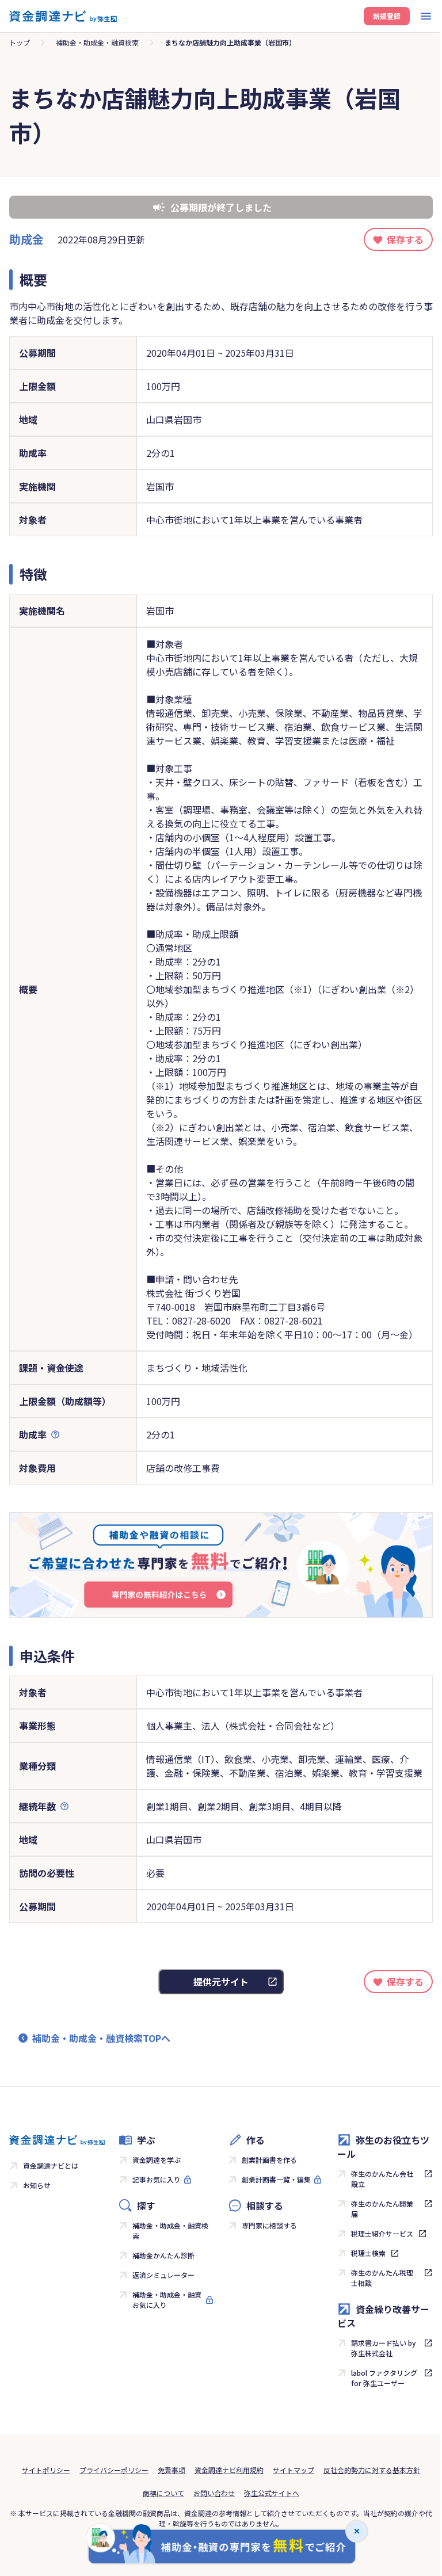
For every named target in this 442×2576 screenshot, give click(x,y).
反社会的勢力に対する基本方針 (372, 2470)
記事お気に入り (157, 2179)
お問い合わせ (214, 2493)
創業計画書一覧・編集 (276, 2179)
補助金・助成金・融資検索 (97, 42)
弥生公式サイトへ (272, 2493)
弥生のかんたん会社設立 (382, 2179)
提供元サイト (221, 1982)
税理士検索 (368, 2253)
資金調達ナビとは (51, 2165)
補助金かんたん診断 (163, 2255)
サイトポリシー (46, 2470)
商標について (163, 2493)
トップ (20, 42)
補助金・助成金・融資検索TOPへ (101, 2038)
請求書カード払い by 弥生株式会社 (384, 2348)
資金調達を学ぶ (157, 2160)
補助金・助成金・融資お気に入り (167, 2300)
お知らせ (37, 2185)
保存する (405, 239)
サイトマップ (294, 2470)
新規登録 (387, 16)
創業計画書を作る (269, 2160)
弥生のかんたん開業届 (382, 2209)
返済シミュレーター (163, 2275)
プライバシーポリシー (114, 2470)
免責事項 (172, 2470)
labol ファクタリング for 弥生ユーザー (384, 2378)
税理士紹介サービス (382, 2233)
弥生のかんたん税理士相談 (382, 2278)
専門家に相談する (269, 2225)
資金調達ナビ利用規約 (229, 2470)
